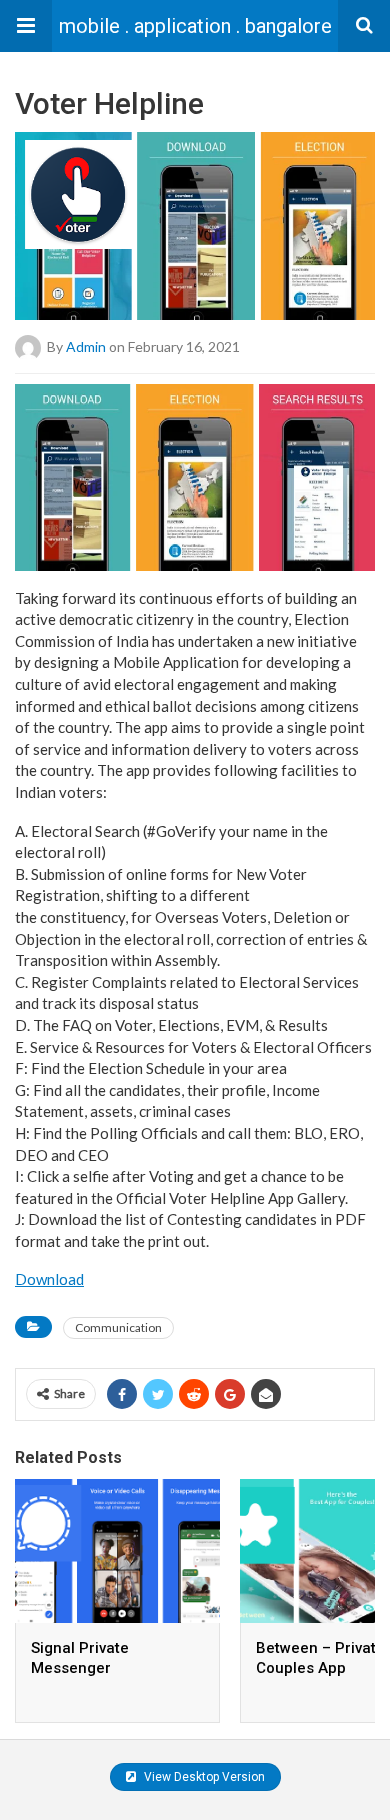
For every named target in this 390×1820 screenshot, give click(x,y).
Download (49, 1279)
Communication (118, 1327)
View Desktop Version (203, 1777)
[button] (26, 26)
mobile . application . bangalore (195, 26)
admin (86, 346)
